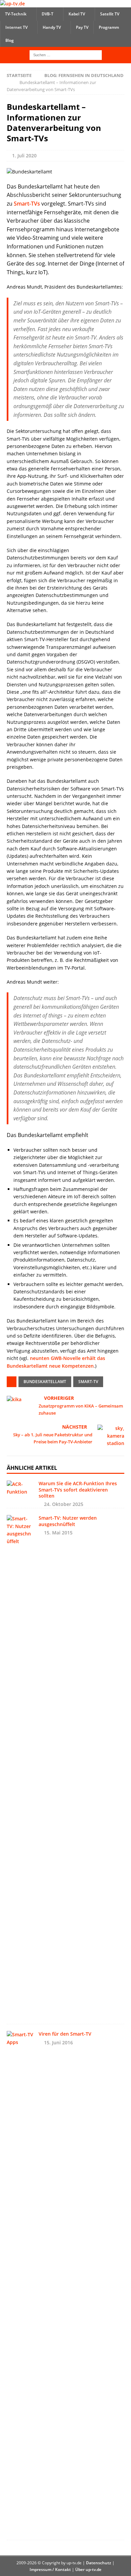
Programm (109, 27)
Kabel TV (77, 14)
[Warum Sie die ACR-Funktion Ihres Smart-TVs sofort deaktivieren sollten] (20, 1488)
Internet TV (16, 27)
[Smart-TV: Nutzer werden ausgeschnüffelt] (20, 1766)
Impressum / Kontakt (50, 2569)
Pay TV (82, 27)
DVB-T (48, 14)
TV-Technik (16, 14)
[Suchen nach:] (66, 54)
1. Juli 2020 (24, 156)
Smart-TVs (27, 204)
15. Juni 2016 (58, 2042)
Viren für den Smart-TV (65, 2034)
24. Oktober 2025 (64, 1504)
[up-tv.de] (12, 4)
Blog (10, 40)
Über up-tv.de (88, 2569)
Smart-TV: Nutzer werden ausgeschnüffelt (68, 1521)
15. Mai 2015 (58, 1533)
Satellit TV (110, 14)
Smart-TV (88, 1382)
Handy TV (52, 27)
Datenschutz (99, 2563)
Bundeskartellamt (45, 1382)
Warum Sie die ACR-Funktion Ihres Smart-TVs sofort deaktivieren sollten (78, 1489)
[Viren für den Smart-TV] (20, 2282)
